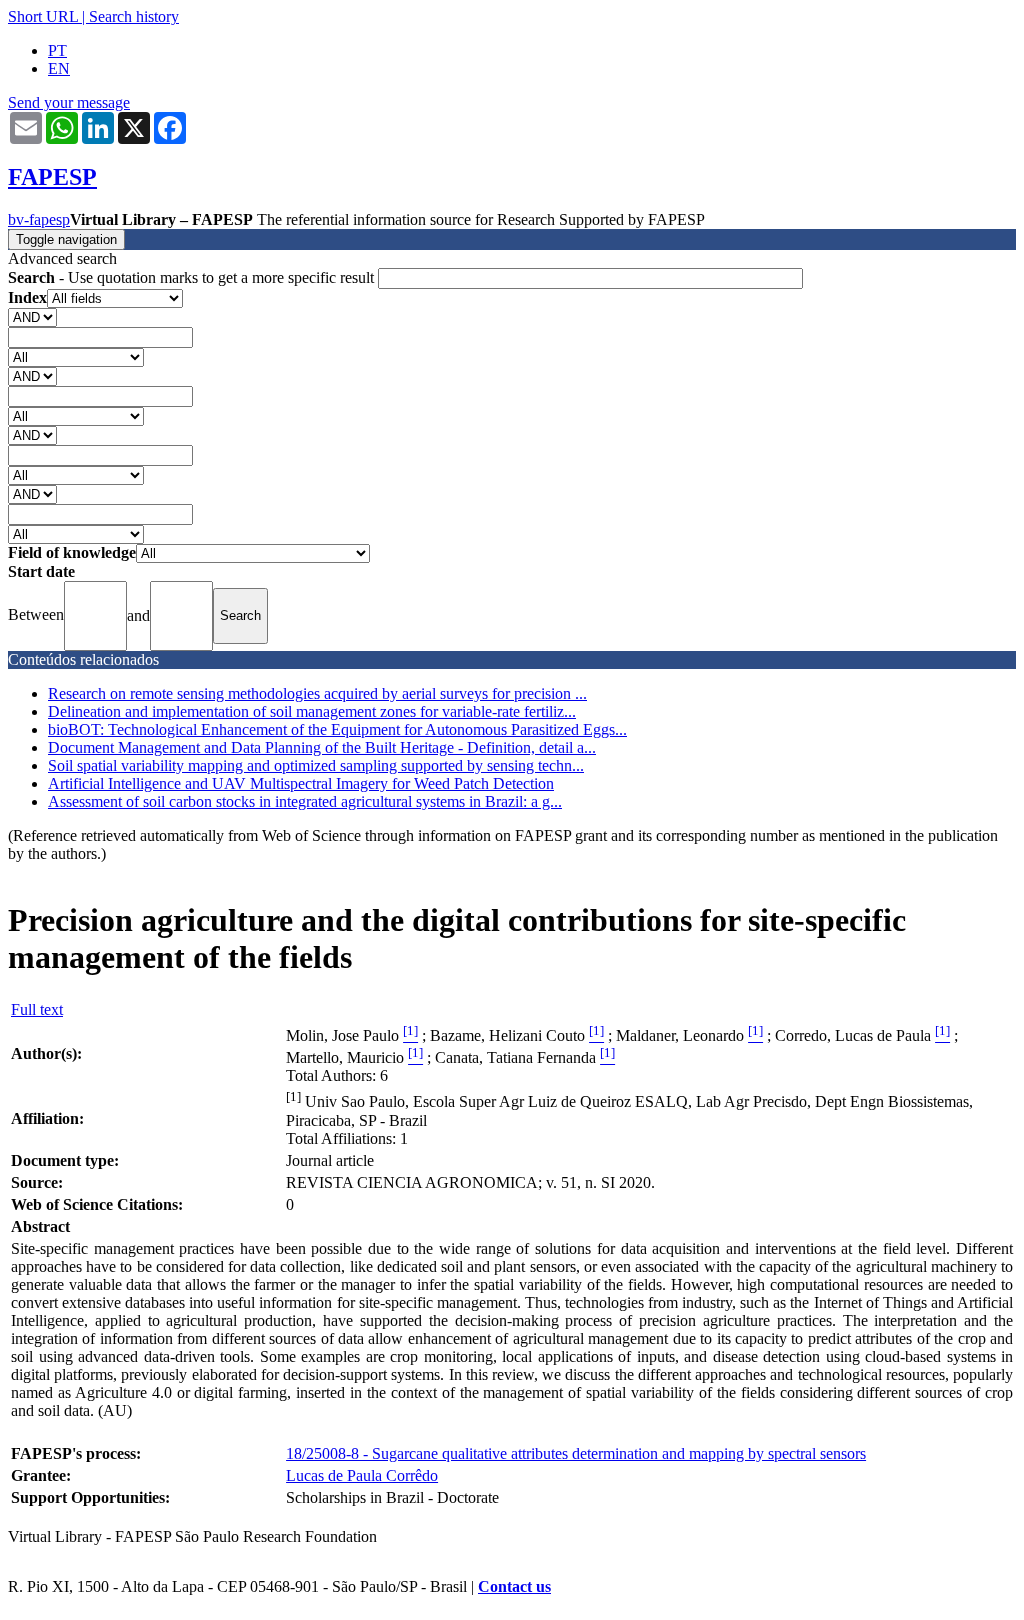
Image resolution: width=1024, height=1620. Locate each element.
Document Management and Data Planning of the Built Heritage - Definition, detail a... (322, 747)
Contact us (514, 1586)
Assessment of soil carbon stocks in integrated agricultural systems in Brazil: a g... (305, 801)
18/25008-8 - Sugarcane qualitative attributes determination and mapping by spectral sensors (576, 1453)
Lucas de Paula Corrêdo (362, 1475)
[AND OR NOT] (32, 316)
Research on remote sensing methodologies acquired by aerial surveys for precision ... (317, 693)
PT (57, 50)
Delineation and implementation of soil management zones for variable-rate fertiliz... (312, 711)
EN (59, 68)
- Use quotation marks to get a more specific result (193, 277)
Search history (134, 16)
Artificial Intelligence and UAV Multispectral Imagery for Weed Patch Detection (301, 783)
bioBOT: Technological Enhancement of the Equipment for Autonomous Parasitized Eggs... (337, 729)
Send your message (69, 102)
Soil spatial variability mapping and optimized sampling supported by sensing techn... (316, 765)
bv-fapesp (39, 219)
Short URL (43, 16)
